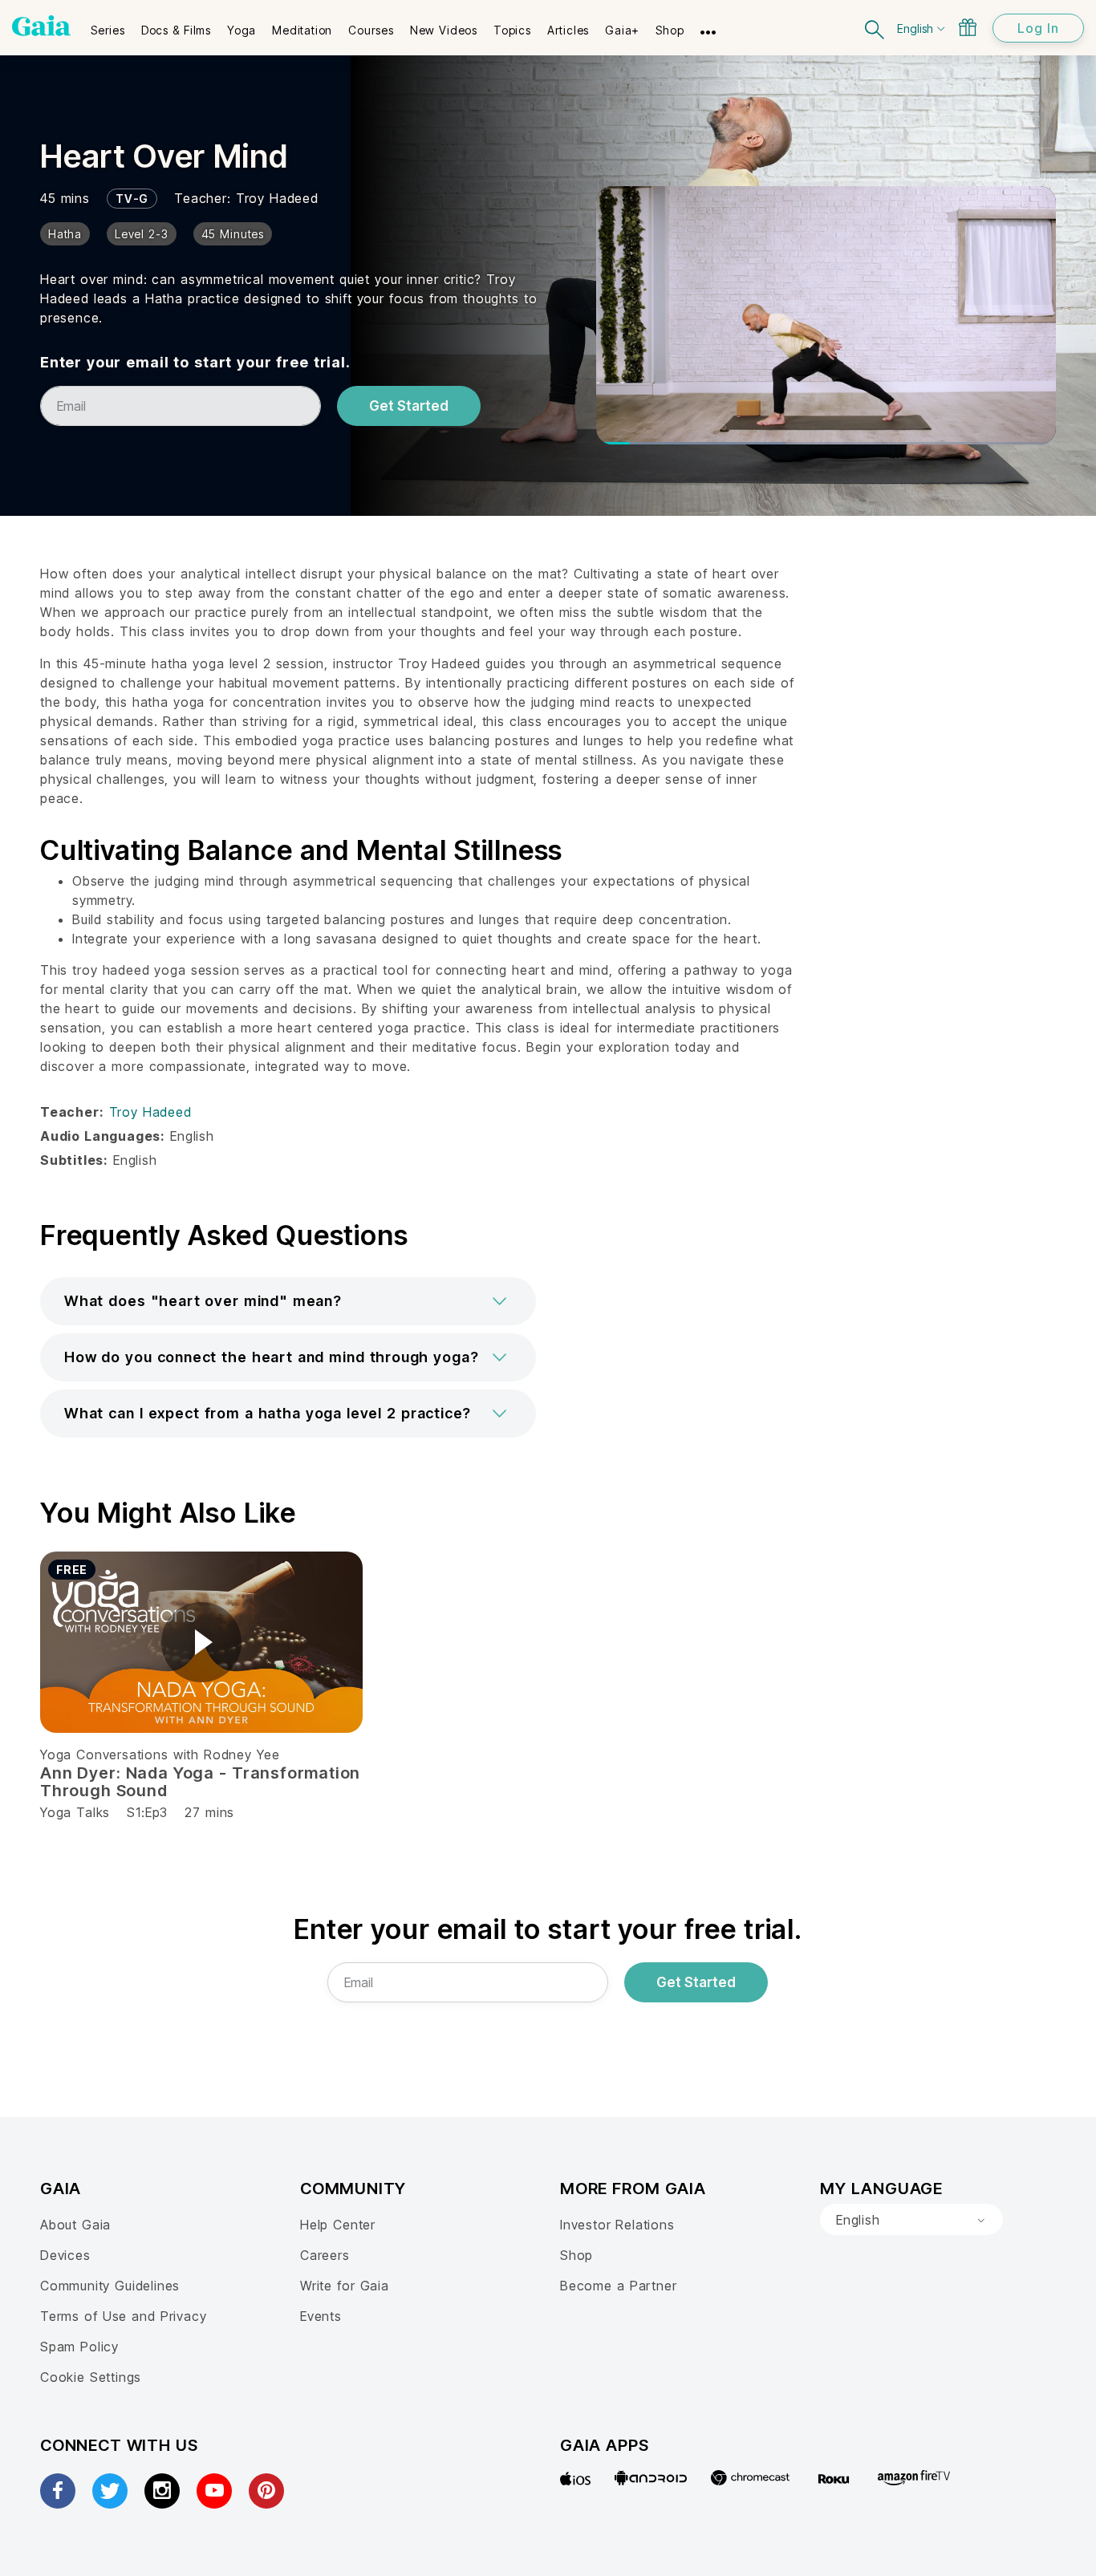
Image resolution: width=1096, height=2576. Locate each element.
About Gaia (75, 2225)
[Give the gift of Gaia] (968, 27)
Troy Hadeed (277, 198)
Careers (325, 2255)
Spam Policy (79, 2347)
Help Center (338, 2225)
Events (321, 2316)
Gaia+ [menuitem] (622, 30)
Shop (576, 2255)
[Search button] (875, 28)
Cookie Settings (91, 2377)
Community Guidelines (110, 2286)
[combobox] (911, 2220)
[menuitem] (108, 25)
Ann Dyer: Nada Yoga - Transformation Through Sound (200, 1782)
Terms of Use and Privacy (123, 2316)
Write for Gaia (345, 2286)
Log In (1038, 28)
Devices (65, 2255)
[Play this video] (201, 1642)
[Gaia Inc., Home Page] (41, 26)
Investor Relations (617, 2225)
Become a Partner (618, 2286)
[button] (288, 1301)
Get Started (409, 406)
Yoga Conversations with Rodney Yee (160, 1755)
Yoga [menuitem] (242, 30)
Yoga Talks (75, 1812)
